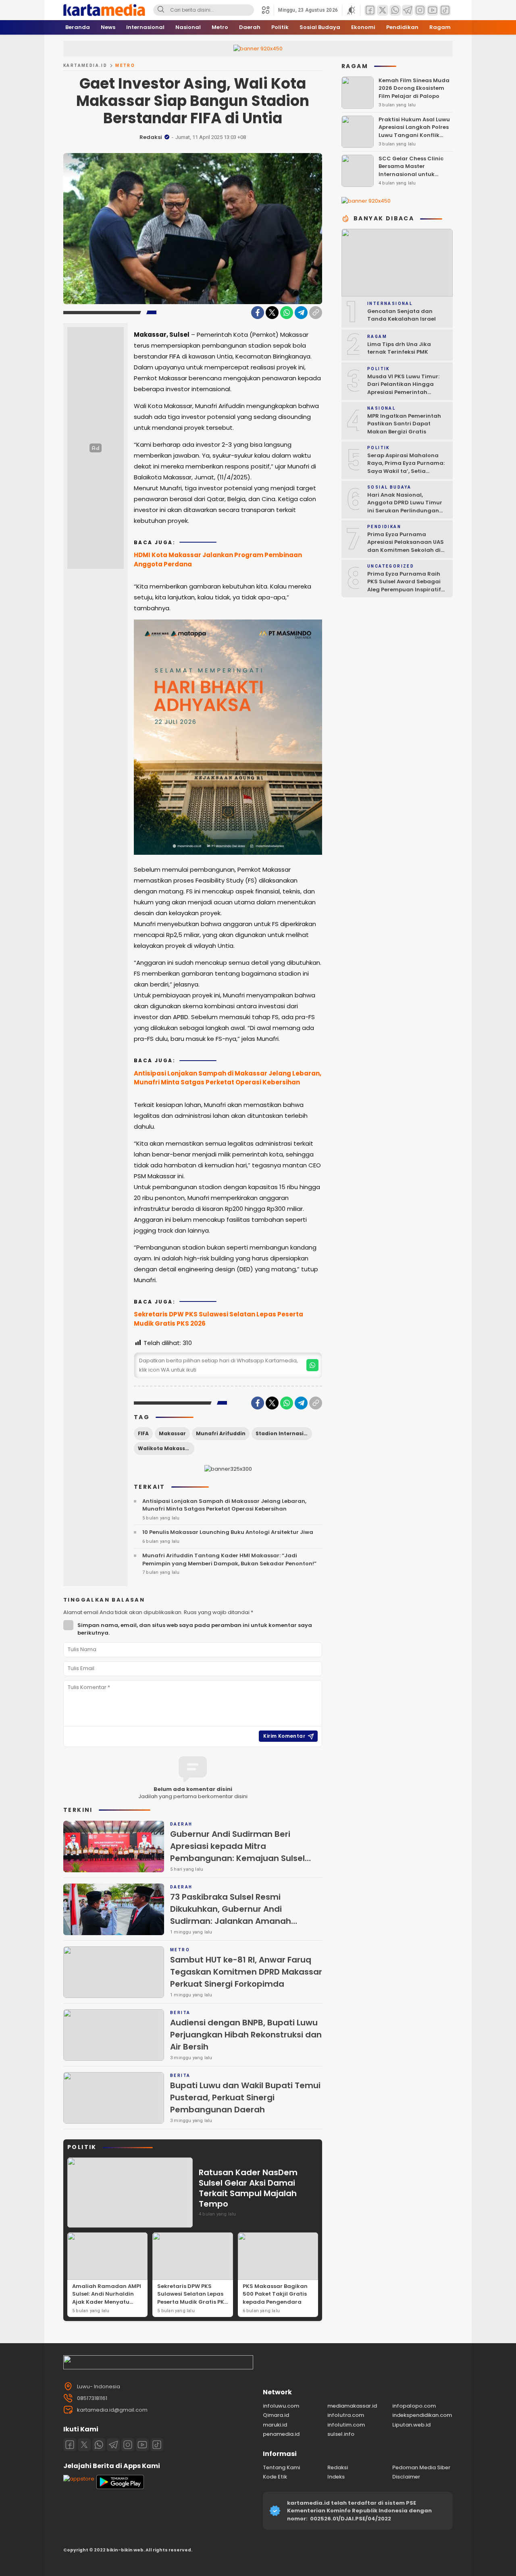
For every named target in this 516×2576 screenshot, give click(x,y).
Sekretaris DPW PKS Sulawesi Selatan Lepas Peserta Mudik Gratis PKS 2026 (218, 1319)
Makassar (172, 1433)
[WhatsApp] (287, 313)
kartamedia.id (85, 65)
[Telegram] (301, 313)
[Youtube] (142, 2445)
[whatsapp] (312, 1365)
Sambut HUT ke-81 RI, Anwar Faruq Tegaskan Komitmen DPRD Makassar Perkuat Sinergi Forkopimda (246, 1972)
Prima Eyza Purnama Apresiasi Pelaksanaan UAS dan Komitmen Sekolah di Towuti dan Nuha (406, 546)
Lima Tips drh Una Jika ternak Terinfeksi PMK (399, 348)
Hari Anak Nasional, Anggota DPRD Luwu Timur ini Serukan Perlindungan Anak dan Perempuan (405, 507)
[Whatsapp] (99, 2445)
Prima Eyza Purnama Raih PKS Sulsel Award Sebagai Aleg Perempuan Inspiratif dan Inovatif (404, 586)
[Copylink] (316, 313)
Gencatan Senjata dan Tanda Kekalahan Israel (402, 315)
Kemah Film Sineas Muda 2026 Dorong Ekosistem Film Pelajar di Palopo (414, 88)
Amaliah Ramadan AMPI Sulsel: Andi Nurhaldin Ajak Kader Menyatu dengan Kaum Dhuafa (107, 2298)
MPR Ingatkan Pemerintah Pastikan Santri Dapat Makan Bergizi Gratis (404, 424)
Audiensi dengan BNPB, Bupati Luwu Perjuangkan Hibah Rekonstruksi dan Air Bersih (246, 2035)
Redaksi (151, 137)
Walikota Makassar (164, 1448)
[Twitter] (272, 313)
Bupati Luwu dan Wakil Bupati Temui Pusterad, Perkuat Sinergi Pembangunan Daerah (245, 2097)
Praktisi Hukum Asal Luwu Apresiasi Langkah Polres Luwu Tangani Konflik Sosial (414, 131)
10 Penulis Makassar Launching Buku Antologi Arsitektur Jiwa (228, 1532)
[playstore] (120, 2487)
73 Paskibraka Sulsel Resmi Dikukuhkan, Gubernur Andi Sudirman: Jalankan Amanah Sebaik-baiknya (231, 1915)
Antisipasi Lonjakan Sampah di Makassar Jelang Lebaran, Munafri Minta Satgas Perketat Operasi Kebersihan (228, 1078)
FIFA (143, 1433)
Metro (125, 65)
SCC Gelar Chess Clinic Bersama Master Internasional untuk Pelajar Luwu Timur (411, 170)
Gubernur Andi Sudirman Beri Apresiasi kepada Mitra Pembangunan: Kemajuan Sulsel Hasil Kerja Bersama (237, 1852)
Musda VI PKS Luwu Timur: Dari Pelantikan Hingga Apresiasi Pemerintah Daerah (403, 388)
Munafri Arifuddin (221, 1433)
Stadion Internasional (284, 1433)
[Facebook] (258, 313)
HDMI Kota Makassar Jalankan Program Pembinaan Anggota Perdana (218, 560)
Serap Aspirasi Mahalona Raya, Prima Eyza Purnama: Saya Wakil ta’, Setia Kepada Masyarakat (406, 467)
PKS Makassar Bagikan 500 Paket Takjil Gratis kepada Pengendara (275, 2294)
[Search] (161, 10)
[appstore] (79, 2479)
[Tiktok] (157, 2445)
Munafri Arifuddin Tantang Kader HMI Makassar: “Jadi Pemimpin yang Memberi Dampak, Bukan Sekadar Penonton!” (229, 1559)
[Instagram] (128, 2445)
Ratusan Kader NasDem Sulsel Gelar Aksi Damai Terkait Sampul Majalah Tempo (248, 2188)
